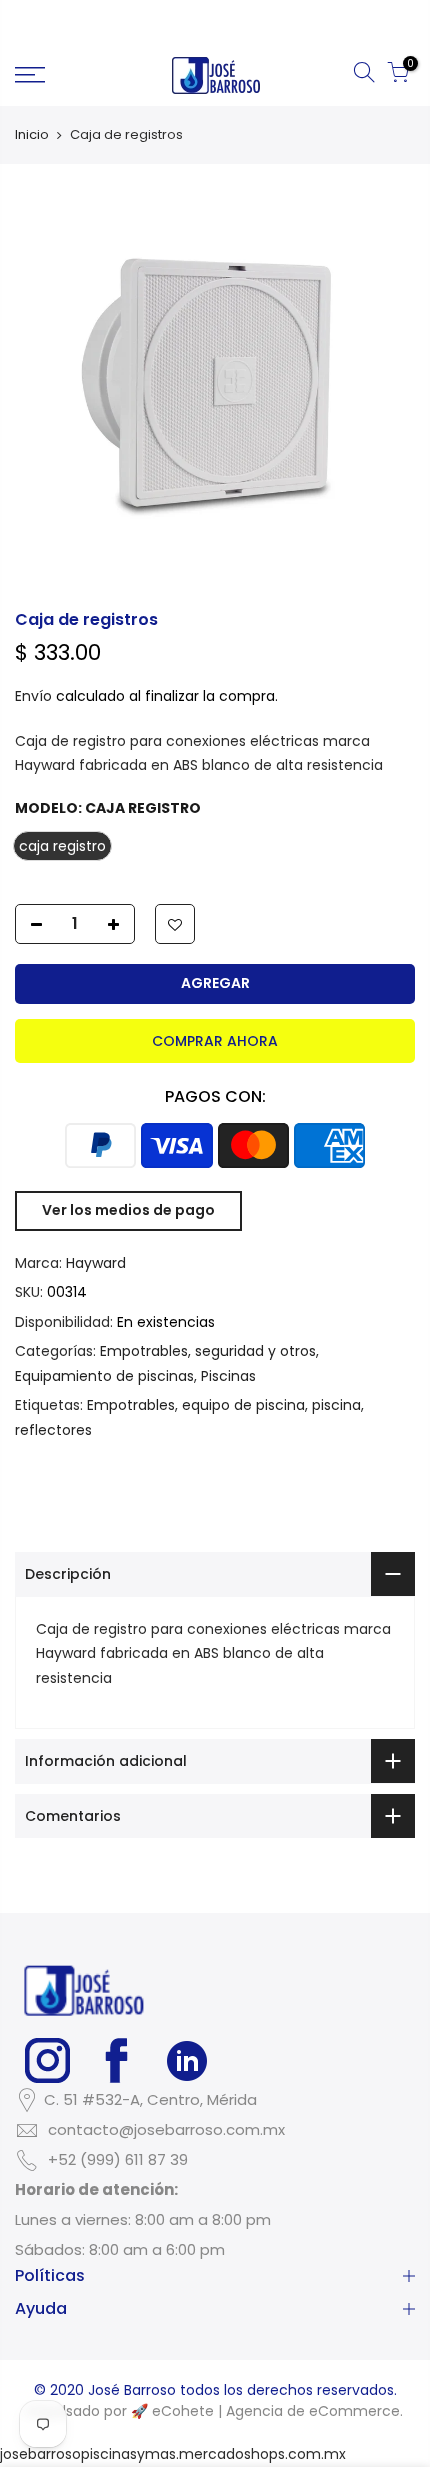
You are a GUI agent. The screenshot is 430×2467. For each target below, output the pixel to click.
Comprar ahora (215, 1041)
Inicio (32, 135)
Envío (33, 696)
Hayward (96, 1263)
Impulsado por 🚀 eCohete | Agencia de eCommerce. (215, 2411)
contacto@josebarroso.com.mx (166, 2129)
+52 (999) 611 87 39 (118, 2159)
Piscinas (228, 1376)
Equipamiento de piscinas (104, 1376)
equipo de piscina (243, 1405)
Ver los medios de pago (128, 1210)
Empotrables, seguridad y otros (208, 1351)
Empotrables (131, 1405)
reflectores (53, 1430)
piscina (336, 1405)
